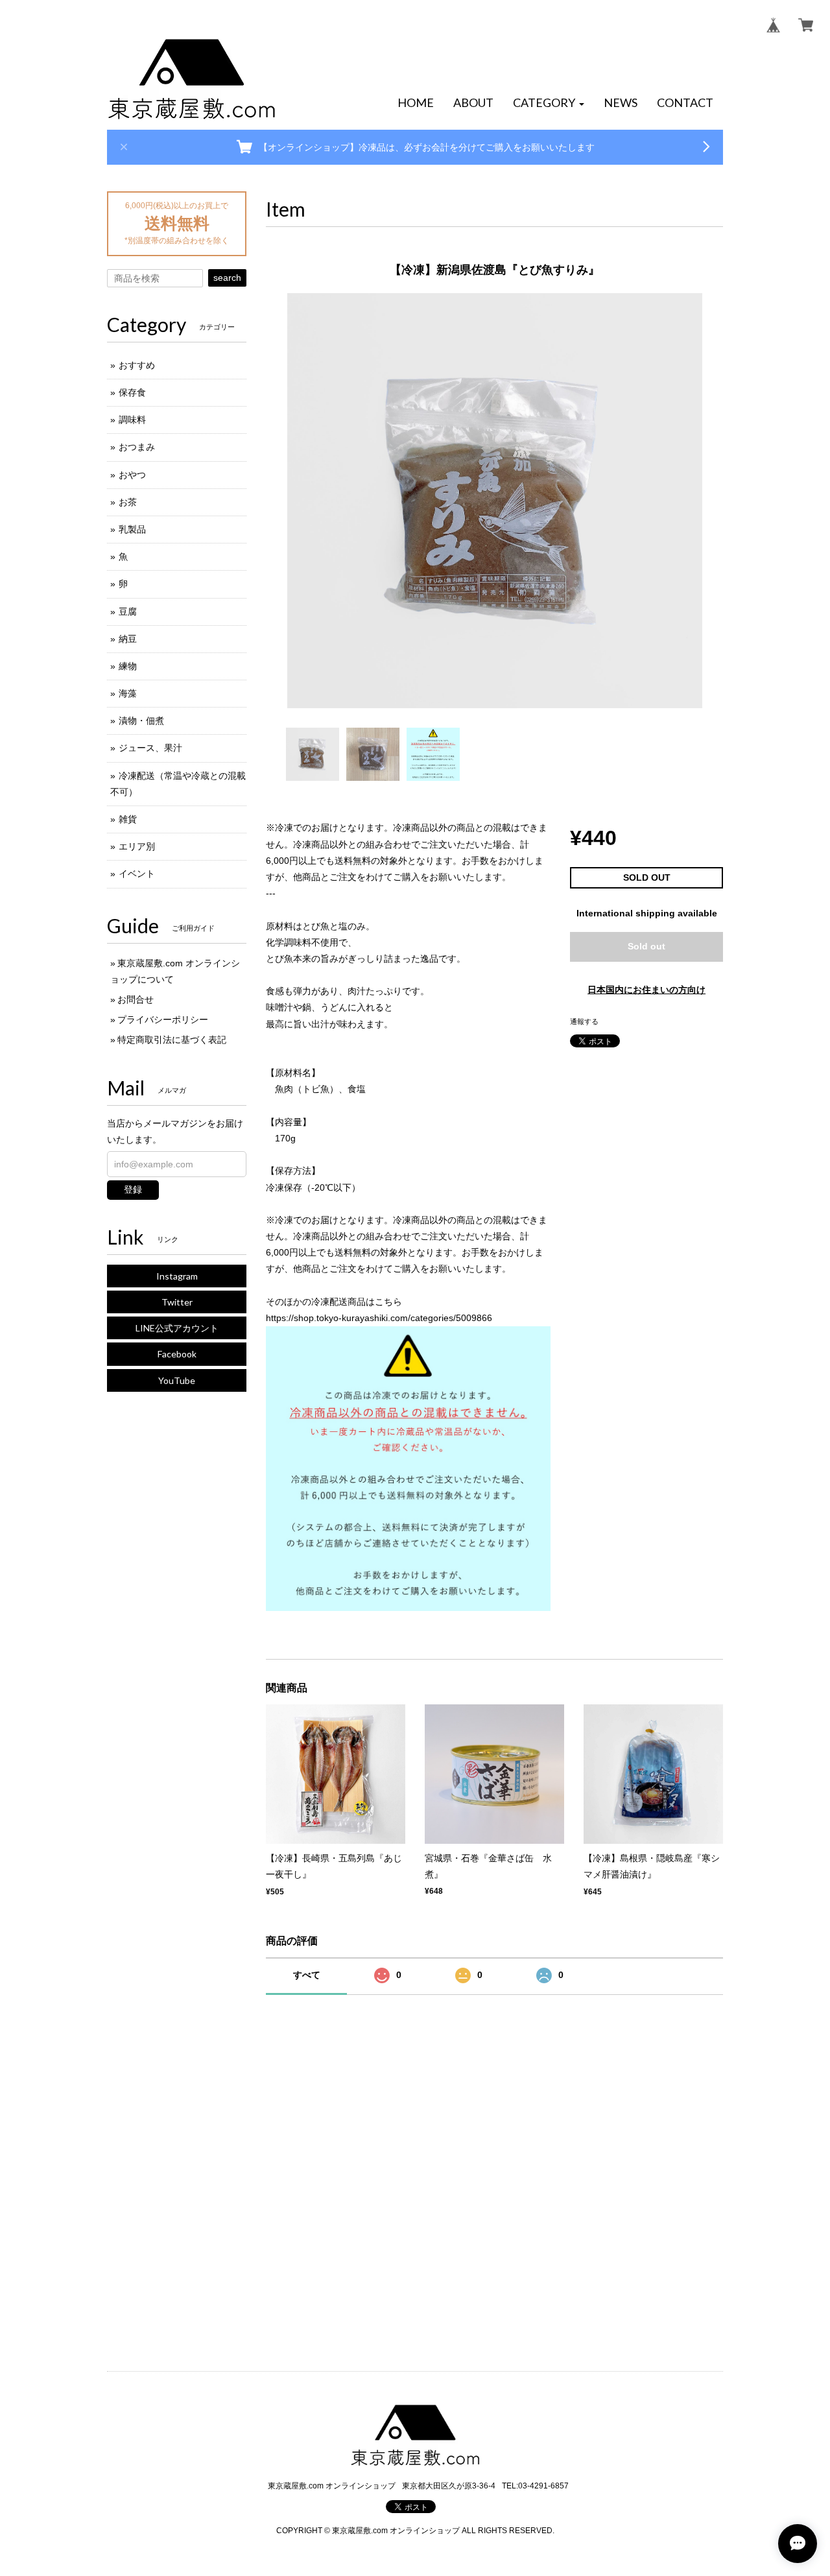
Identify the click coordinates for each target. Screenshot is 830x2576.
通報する (584, 1021)
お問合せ (136, 999)
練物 (128, 666)
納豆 (128, 639)
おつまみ (137, 447)
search (227, 278)
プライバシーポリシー (163, 1020)
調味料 (132, 420)
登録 (133, 1189)
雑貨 (128, 819)
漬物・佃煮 (141, 721)
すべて (307, 1975)
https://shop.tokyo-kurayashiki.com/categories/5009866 (379, 1318)
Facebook (177, 1354)
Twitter (177, 1302)
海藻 (128, 693)
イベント (137, 874)
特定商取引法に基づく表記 (172, 1040)
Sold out (646, 946)
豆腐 (128, 612)
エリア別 (137, 846)
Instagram (177, 1276)
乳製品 (132, 529)
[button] (549, 103)
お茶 (128, 502)
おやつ (132, 475)
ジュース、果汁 (150, 748)
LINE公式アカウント (177, 1328)
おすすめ (137, 365)
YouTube (177, 1380)
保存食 (132, 392)
